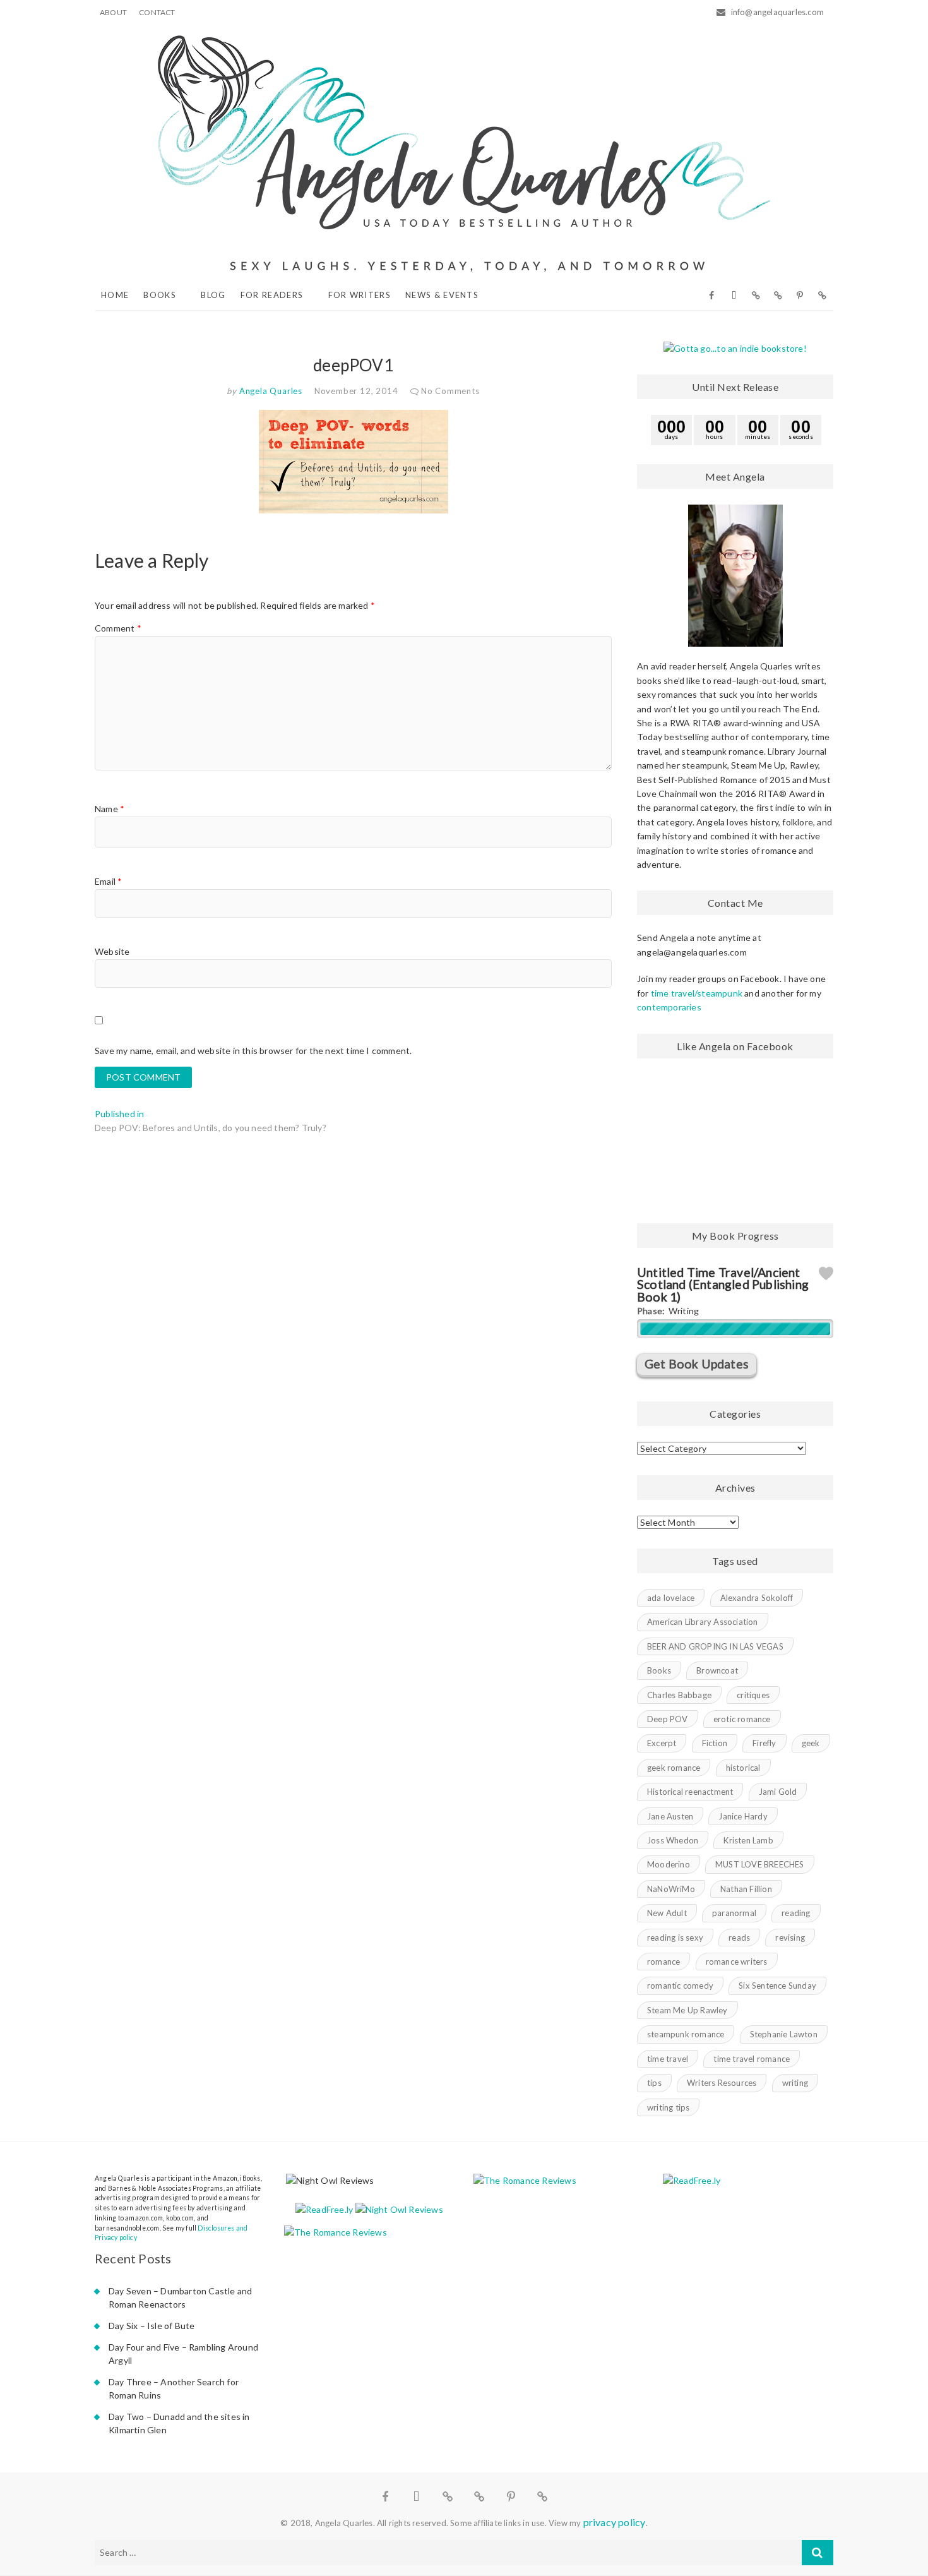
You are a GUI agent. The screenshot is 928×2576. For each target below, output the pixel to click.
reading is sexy (675, 1938)
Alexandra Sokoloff (757, 1598)
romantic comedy (680, 1986)
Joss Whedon (673, 1840)
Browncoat (717, 1670)
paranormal (734, 1913)
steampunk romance (686, 2034)
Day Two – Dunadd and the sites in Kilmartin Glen (179, 2423)
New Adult (667, 1913)
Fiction (715, 1743)
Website (112, 951)
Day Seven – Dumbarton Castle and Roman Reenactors (180, 2297)
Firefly (764, 1743)
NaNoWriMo (671, 1889)
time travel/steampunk (697, 993)
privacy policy (615, 2522)
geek (811, 1743)
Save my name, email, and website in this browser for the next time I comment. (253, 1051)
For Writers (360, 295)
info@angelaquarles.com (776, 12)
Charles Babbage (679, 1695)
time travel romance (752, 2059)
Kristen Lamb (748, 1840)
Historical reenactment (690, 1792)
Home (115, 295)
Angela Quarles (270, 391)
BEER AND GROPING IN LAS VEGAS (715, 1646)
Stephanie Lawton (784, 2034)
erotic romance (742, 1719)
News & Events (442, 295)
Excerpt (662, 1743)
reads (739, 1938)
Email (108, 881)
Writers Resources (722, 2083)
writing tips (668, 2107)
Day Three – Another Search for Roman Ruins (174, 2388)
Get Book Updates (697, 1364)
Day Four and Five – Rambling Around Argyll (183, 2354)
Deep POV (668, 1719)
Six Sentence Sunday (777, 1986)
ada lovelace (671, 1598)
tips (654, 2083)
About (113, 12)
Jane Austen (670, 1816)
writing (795, 2083)
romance (663, 1962)
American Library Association (703, 1622)
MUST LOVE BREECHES (760, 1864)
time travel (668, 2059)
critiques (753, 1695)
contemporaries (669, 1007)
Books (160, 295)
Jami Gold (778, 1792)
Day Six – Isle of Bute (152, 2326)
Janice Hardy (743, 1816)
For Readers (272, 295)
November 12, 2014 (356, 391)
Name (110, 809)
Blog (213, 295)
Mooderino (669, 1864)
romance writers (737, 1962)
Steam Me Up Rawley (687, 2010)
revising (790, 1938)
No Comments (450, 391)
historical (743, 1768)
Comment (118, 628)
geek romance (674, 1768)
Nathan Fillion (746, 1889)
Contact (157, 12)
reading (796, 1913)
